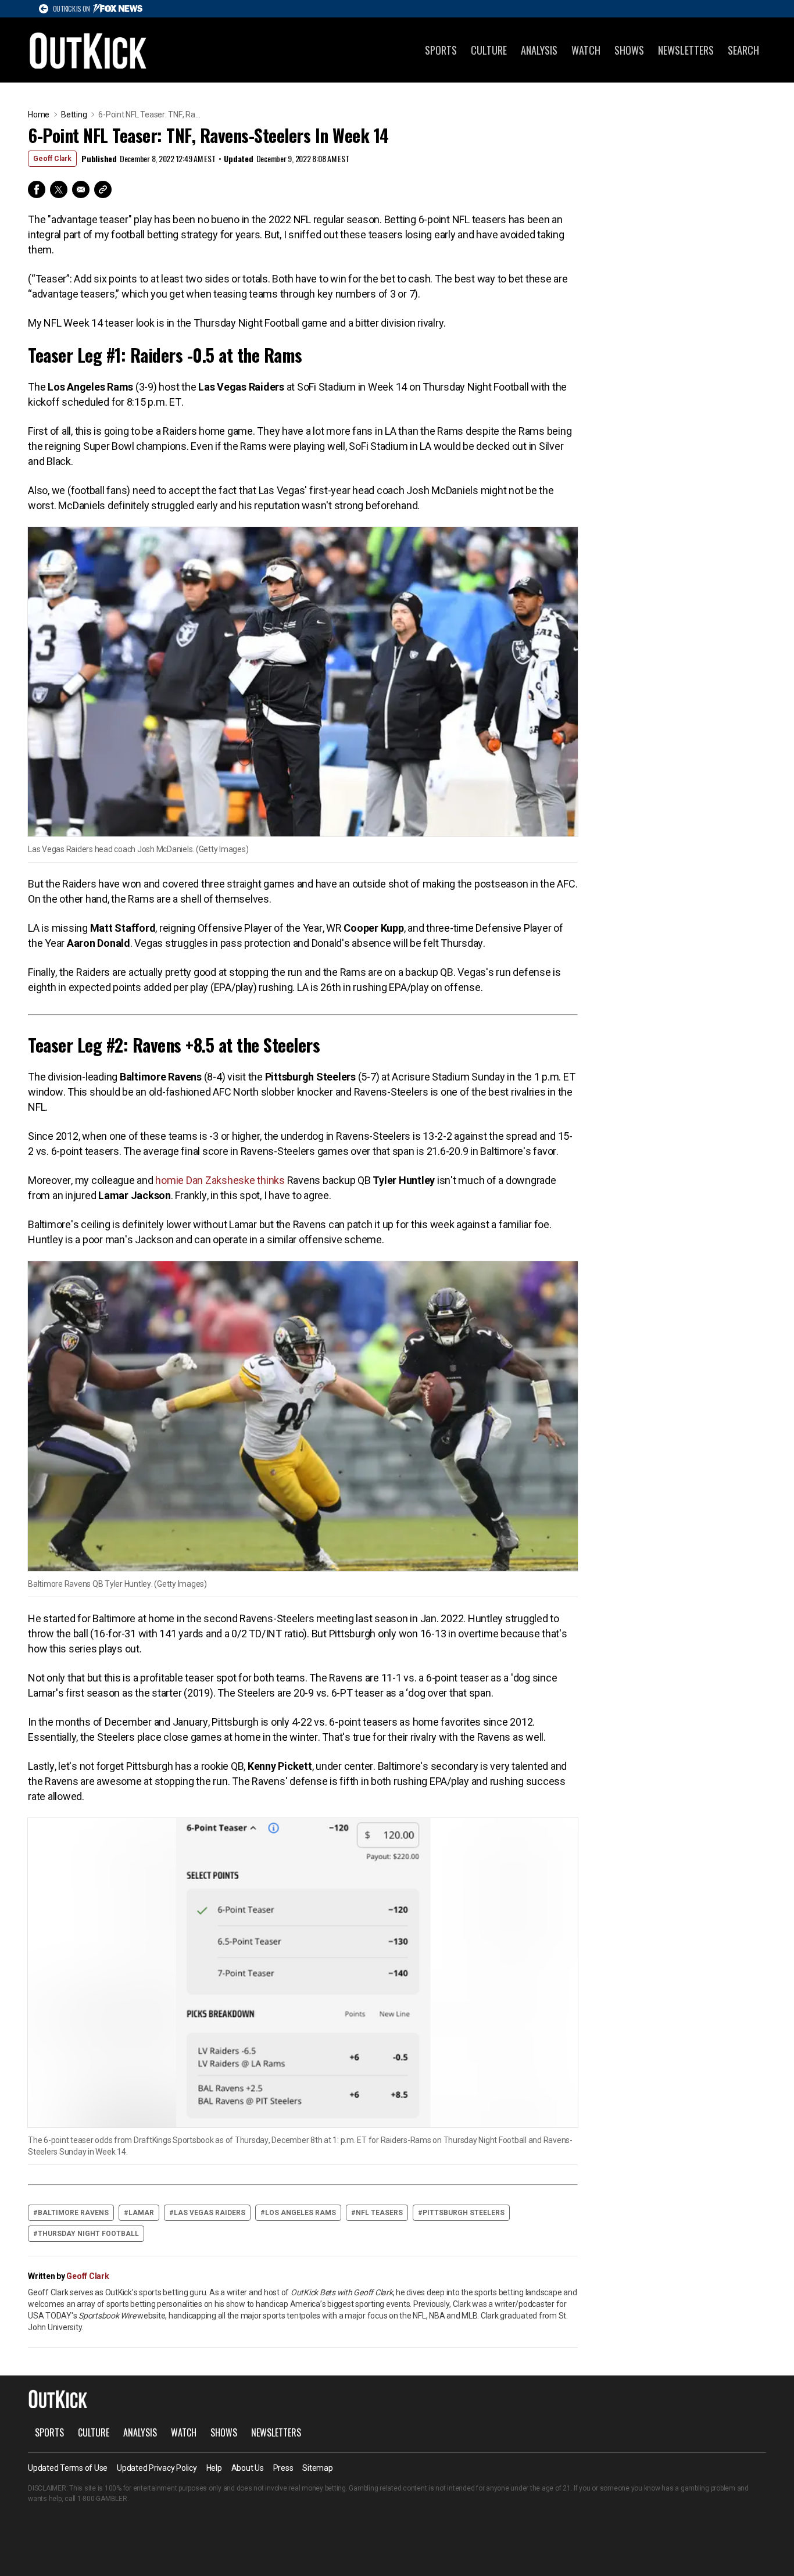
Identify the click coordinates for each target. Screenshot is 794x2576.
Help (214, 2468)
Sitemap (317, 2468)
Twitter (59, 189)
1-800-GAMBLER (102, 2499)
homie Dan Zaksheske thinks (220, 1180)
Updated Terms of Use (68, 2468)
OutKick (88, 50)
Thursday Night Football (88, 2234)
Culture (489, 50)
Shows (629, 50)
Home (39, 115)
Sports (441, 50)
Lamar (141, 2213)
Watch (586, 50)
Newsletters (686, 50)
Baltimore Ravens (73, 2213)
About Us (248, 2468)
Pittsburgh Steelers (464, 2213)
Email (81, 189)
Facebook (37, 189)
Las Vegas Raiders (210, 2213)
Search (743, 50)
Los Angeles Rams (301, 2213)
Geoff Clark (52, 159)
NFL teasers (379, 2213)
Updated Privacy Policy (157, 2468)
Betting (74, 115)
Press (283, 2468)
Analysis (539, 50)
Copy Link (103, 189)
